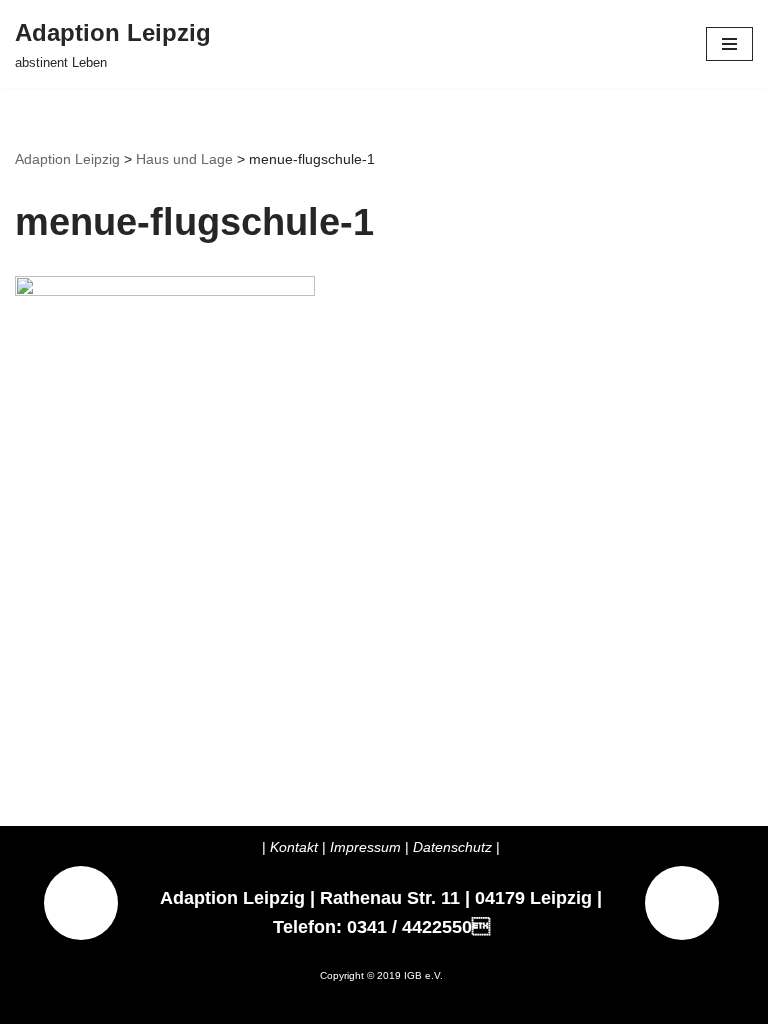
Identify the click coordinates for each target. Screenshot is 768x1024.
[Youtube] (81, 903)
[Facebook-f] (682, 903)
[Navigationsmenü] (729, 44)
